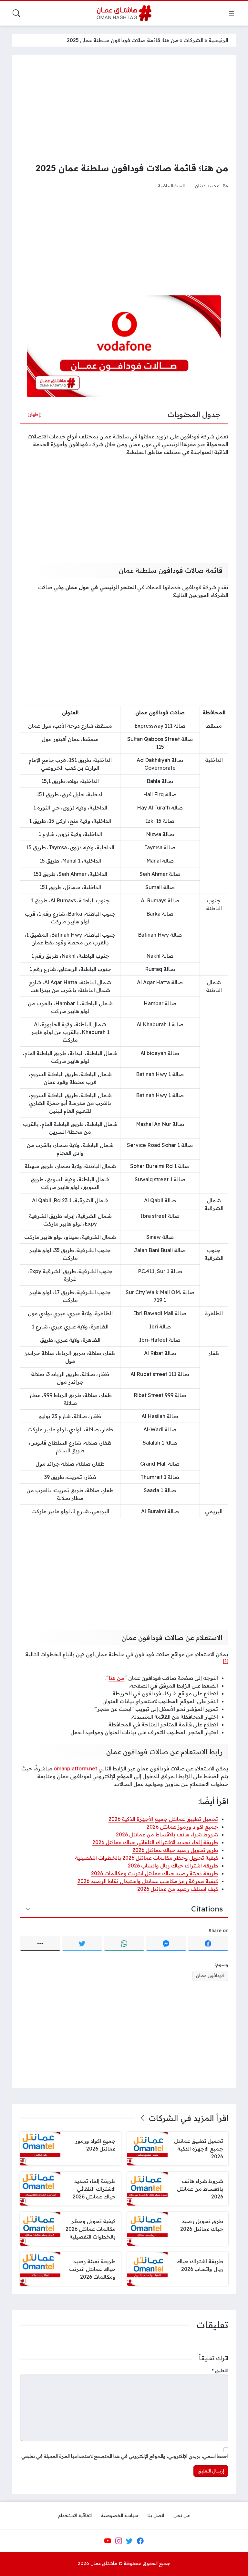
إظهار (35, 414)
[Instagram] (119, 2541)
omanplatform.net (75, 1768)
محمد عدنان (207, 186)
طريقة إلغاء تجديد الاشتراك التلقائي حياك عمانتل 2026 (155, 1842)
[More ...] (40, 1943)
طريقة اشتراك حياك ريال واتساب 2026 (173, 1866)
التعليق (220, 2371)
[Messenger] (166, 1943)
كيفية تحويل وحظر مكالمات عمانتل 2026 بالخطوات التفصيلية (146, 1858)
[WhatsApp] (124, 1943)
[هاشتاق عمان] (124, 13)
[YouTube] (108, 2541)
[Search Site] (16, 13)
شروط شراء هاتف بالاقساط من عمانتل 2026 (167, 1834)
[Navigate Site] (232, 13)
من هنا (117, 1678)
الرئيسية (218, 40)
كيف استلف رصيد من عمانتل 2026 (178, 1889)
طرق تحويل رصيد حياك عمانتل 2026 (175, 1850)
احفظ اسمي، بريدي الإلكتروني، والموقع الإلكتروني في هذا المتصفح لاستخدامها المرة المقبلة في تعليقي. (124, 2456)
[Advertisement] (124, 108)
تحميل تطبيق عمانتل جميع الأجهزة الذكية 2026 (163, 1819)
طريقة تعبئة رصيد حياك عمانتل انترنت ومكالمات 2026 (155, 1873)
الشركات (193, 40)
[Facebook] (208, 1943)
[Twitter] (82, 1943)
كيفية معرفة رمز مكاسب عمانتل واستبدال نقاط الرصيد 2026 (148, 1881)
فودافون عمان (210, 1976)
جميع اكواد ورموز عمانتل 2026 (182, 1827)
